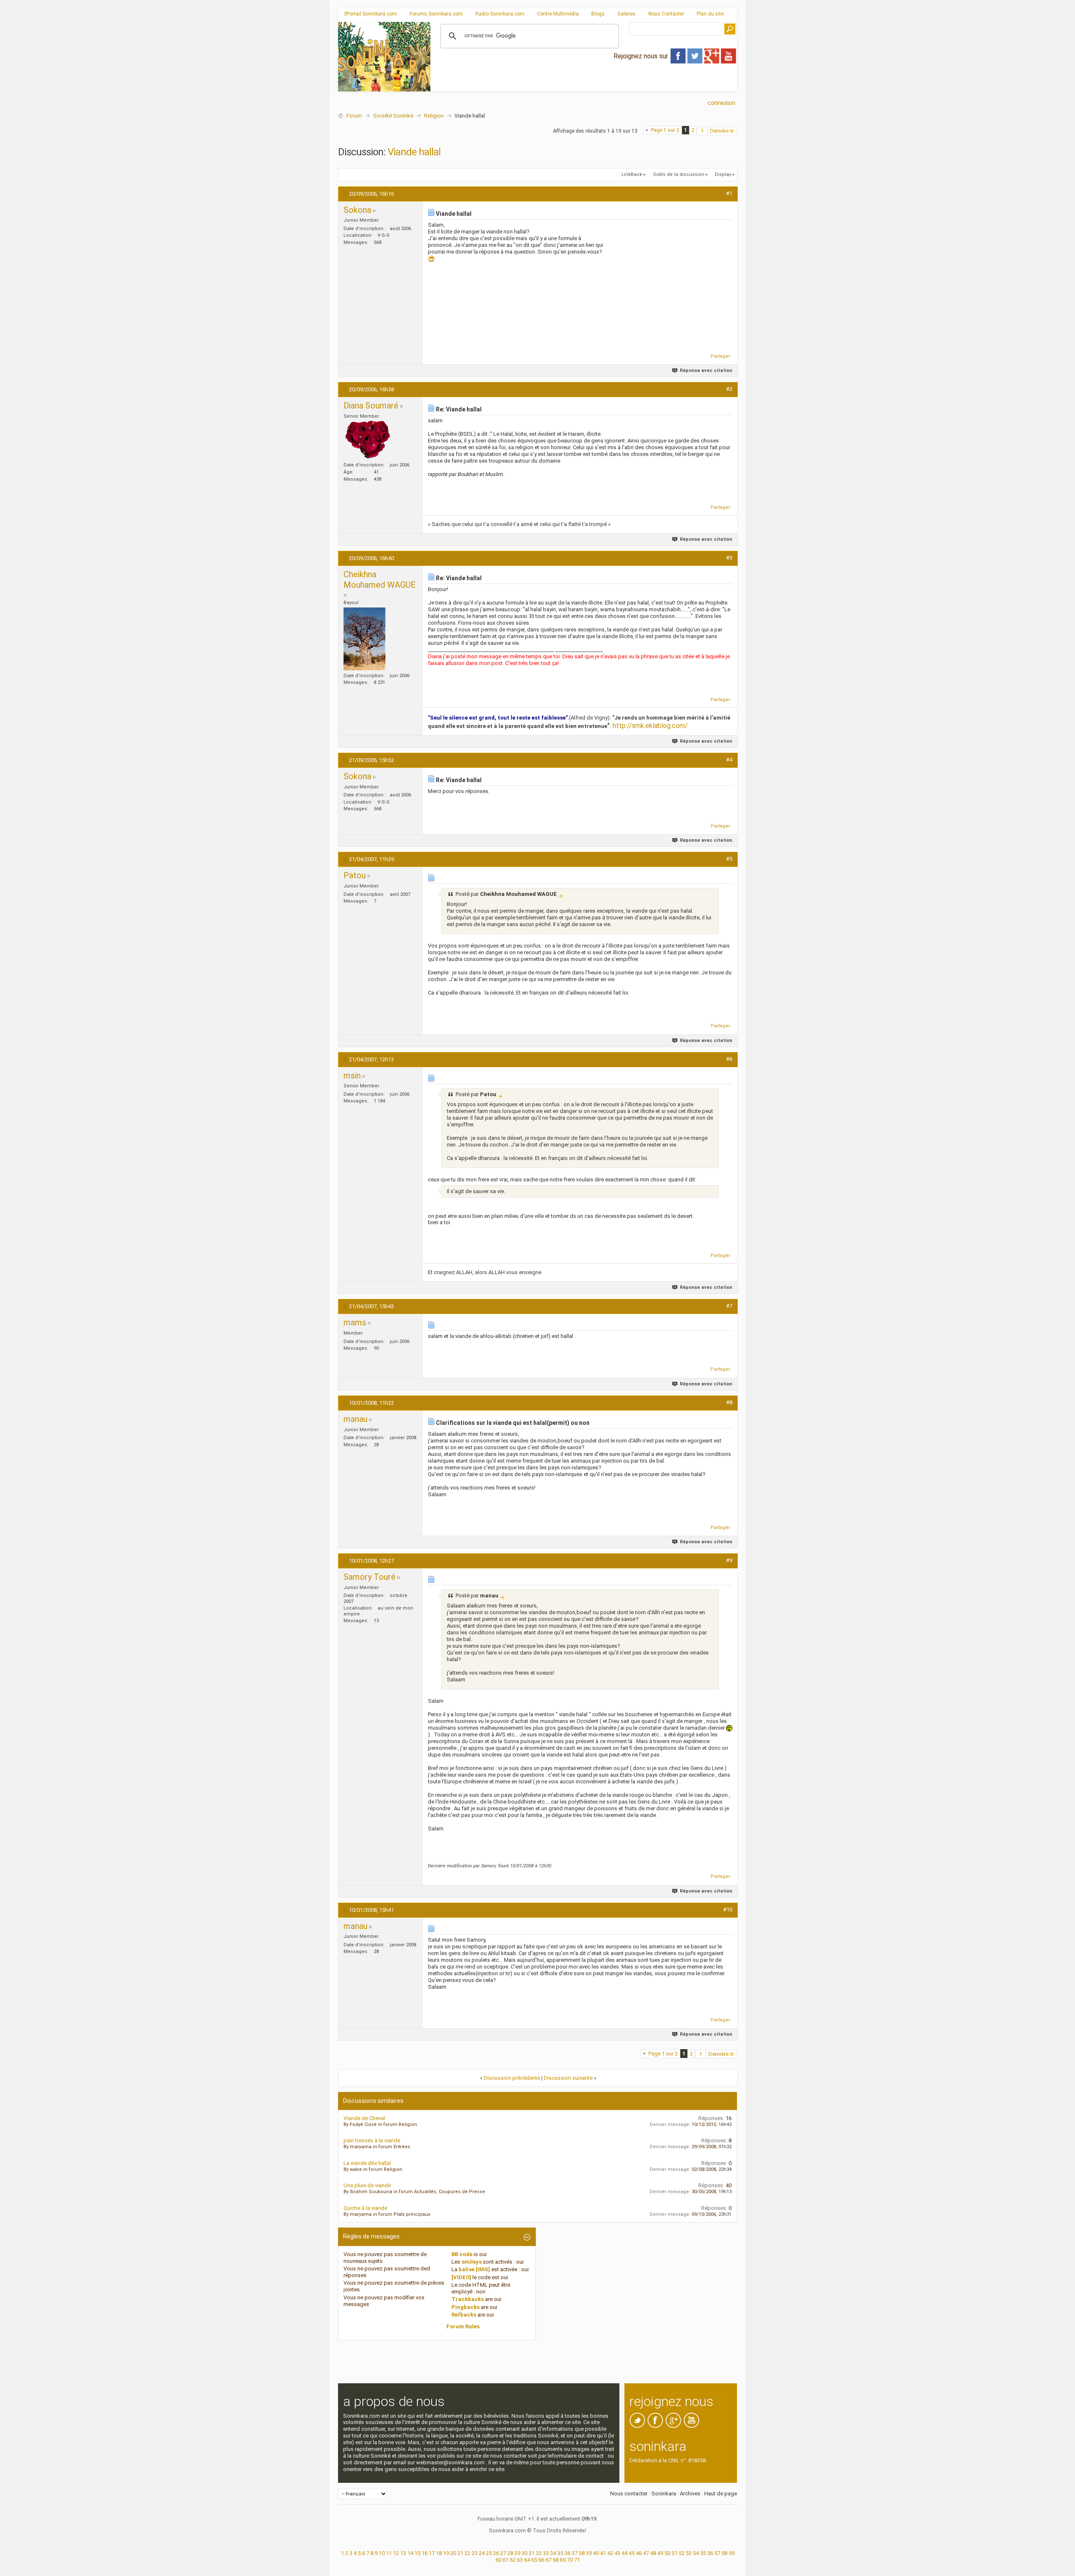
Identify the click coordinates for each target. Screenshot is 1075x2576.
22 (467, 2553)
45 (632, 2553)
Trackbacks (468, 2299)
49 (660, 2553)
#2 (729, 389)
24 (482, 2553)
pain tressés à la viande (372, 2140)
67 (548, 2560)
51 (674, 2553)
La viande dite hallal (367, 2163)
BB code (462, 2254)
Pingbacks (465, 2307)
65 (534, 2560)
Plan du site (710, 14)
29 (517, 2553)
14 (410, 2553)
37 (574, 2553)
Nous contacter (629, 2494)
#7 (729, 1306)
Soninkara (664, 2494)
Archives (690, 2494)
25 (489, 2553)
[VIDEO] (461, 2277)
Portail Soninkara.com (372, 14)
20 (453, 2553)
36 (567, 2553)
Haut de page (721, 2494)
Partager (720, 356)
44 (624, 2553)
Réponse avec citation (706, 370)
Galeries (627, 14)
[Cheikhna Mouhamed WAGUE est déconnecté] (364, 639)
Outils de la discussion (679, 174)
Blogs (598, 14)
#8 (729, 1402)
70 (570, 2560)
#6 (729, 1059)
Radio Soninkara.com (500, 14)
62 (513, 2560)
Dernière (719, 131)
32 (539, 2553)
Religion (434, 116)
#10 (728, 1910)
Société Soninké (393, 116)
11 (389, 2553)
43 (617, 2553)
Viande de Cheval (364, 2118)
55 (703, 2553)
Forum (354, 116)
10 (382, 2553)
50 (667, 2553)
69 (563, 2560)
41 (603, 2553)
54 (696, 2553)
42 (610, 2553)
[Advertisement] (584, 84)
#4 (729, 760)
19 (446, 2553)
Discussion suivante (568, 2078)
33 (546, 2553)
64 (527, 2560)
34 (553, 2553)
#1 (729, 193)
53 (689, 2553)
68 (556, 2560)
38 (582, 2553)
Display (723, 174)
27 (503, 2553)
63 (520, 2560)
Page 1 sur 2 (665, 130)
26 (496, 2553)
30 (524, 2553)
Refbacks (464, 2315)
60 (498, 2560)
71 (577, 2560)
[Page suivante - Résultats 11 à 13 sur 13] (702, 131)
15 (417, 2553)
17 (432, 2553)
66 (541, 2560)
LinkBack (632, 174)
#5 (729, 859)
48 (653, 2553)
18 (439, 2553)
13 (403, 2553)
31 (532, 2553)
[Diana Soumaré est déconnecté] (368, 440)
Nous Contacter (666, 14)
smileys (472, 2262)
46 (639, 2553)
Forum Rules (463, 2326)
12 (396, 2553)
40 (596, 2553)
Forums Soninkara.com (436, 14)
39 (589, 2553)
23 (475, 2553)
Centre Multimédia (558, 14)
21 (460, 2553)
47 (646, 2553)
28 (510, 2553)
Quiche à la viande (365, 2208)
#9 (729, 1560)
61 (506, 2560)
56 (710, 2553)
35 (560, 2553)
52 (682, 2553)
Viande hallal (414, 152)
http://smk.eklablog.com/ (650, 726)
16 (425, 2553)
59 (732, 2553)
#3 (729, 558)
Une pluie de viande (367, 2185)
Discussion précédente (512, 2078)
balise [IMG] (474, 2269)
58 (724, 2553)
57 (717, 2553)
